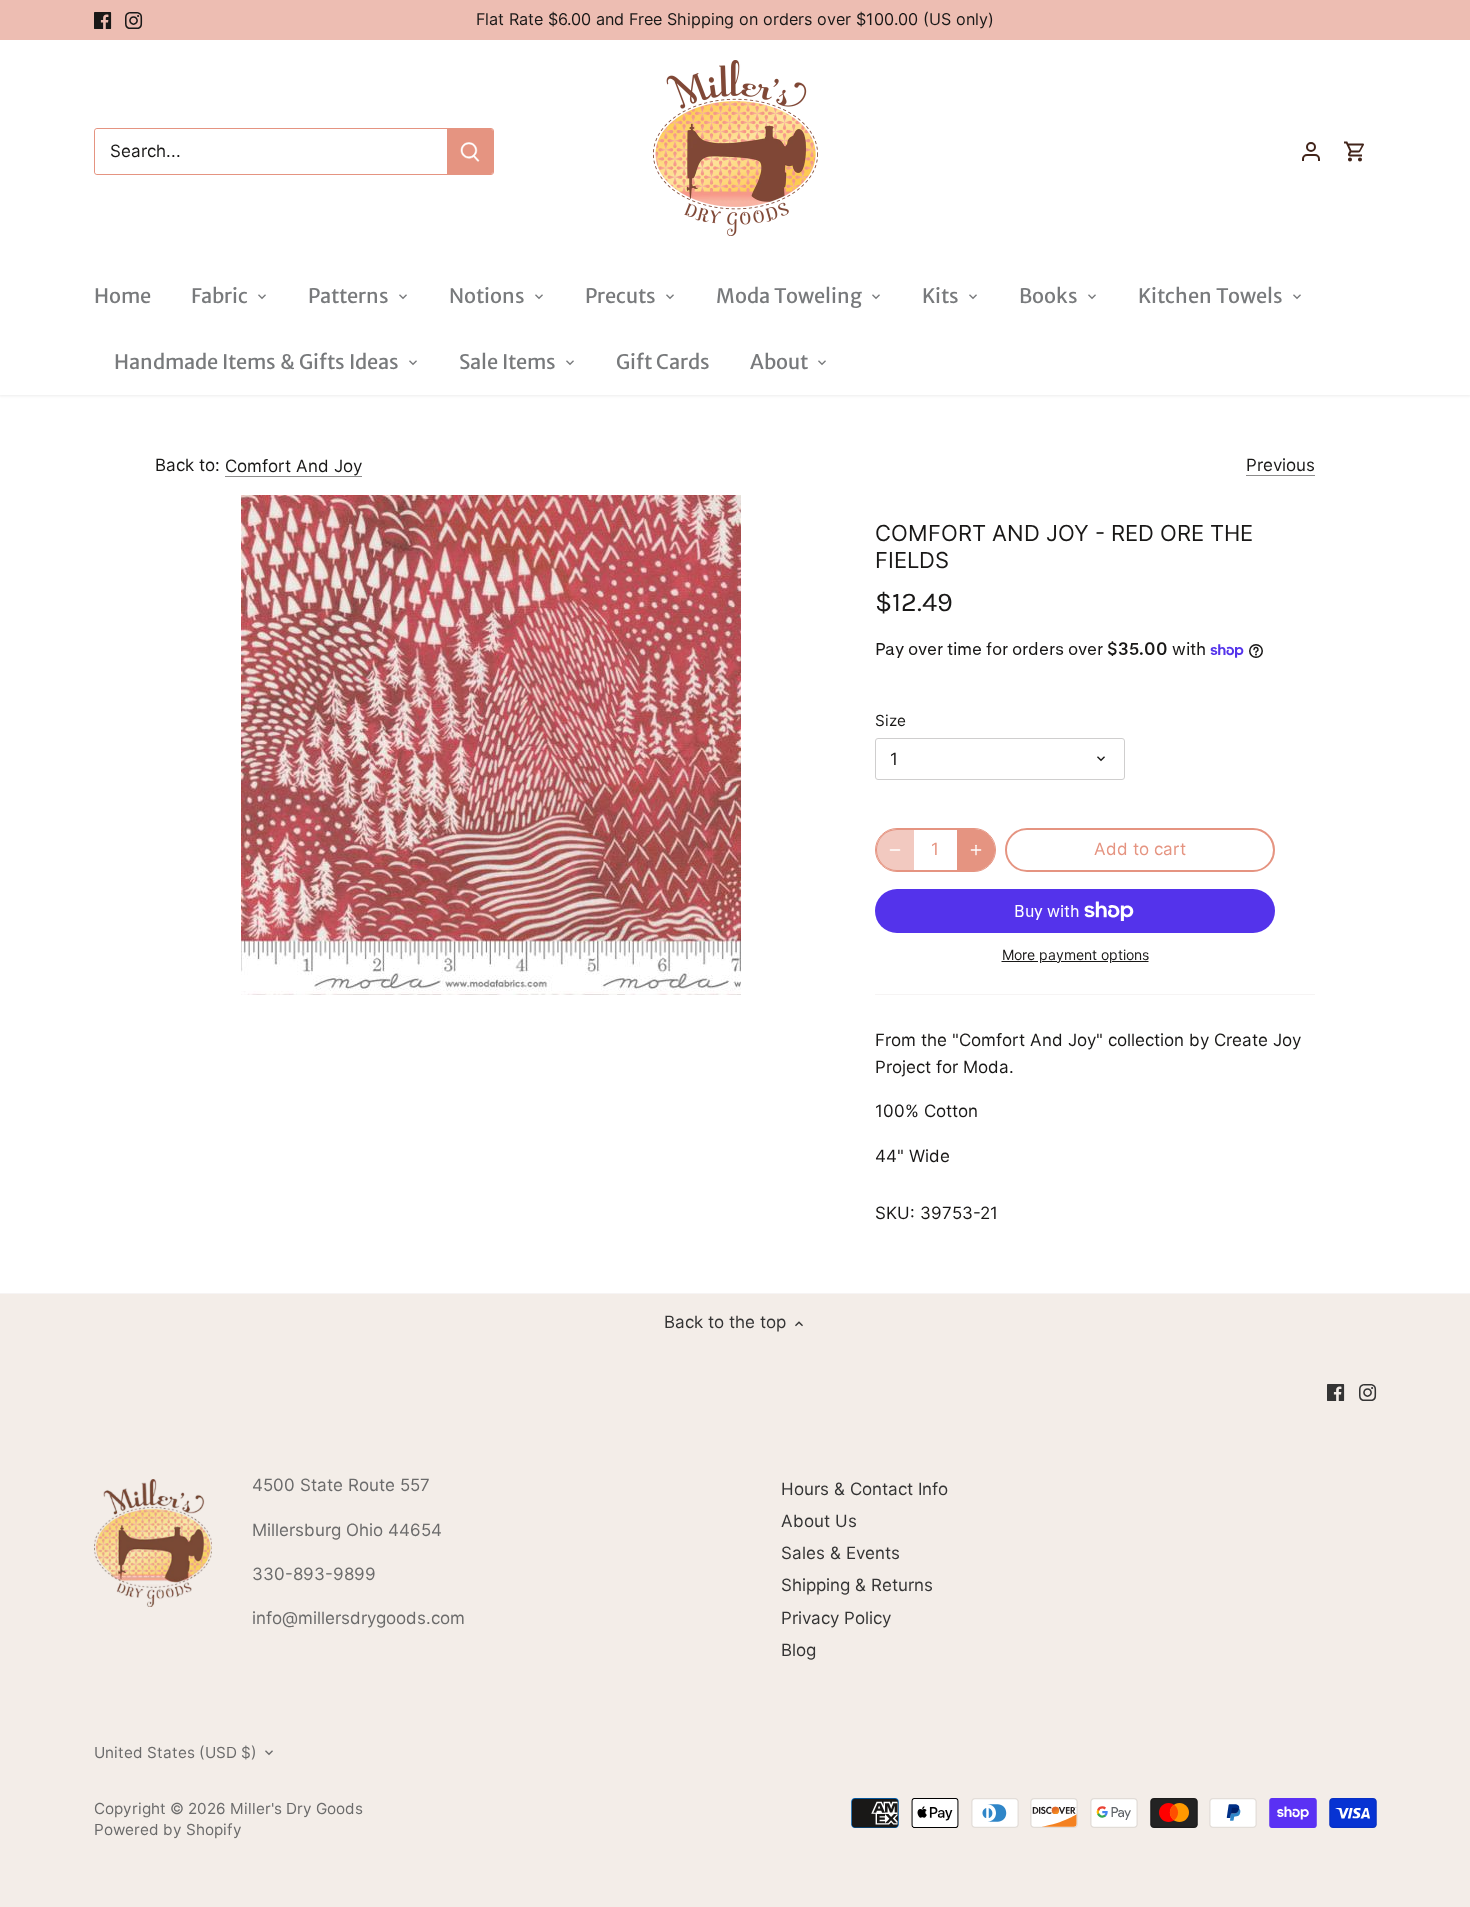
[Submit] (470, 151)
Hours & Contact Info (864, 1489)
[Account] (1311, 151)
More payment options (1075, 954)
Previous (1280, 465)
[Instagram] (133, 20)
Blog (798, 1650)
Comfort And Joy (293, 466)
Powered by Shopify (168, 1829)
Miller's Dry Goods (296, 1808)
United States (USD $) (175, 1753)
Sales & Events (840, 1553)
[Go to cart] (1355, 151)
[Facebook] (102, 20)
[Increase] (976, 850)
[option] (491, 745)
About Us (819, 1521)
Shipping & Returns (857, 1585)
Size (890, 721)
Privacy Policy (836, 1618)
